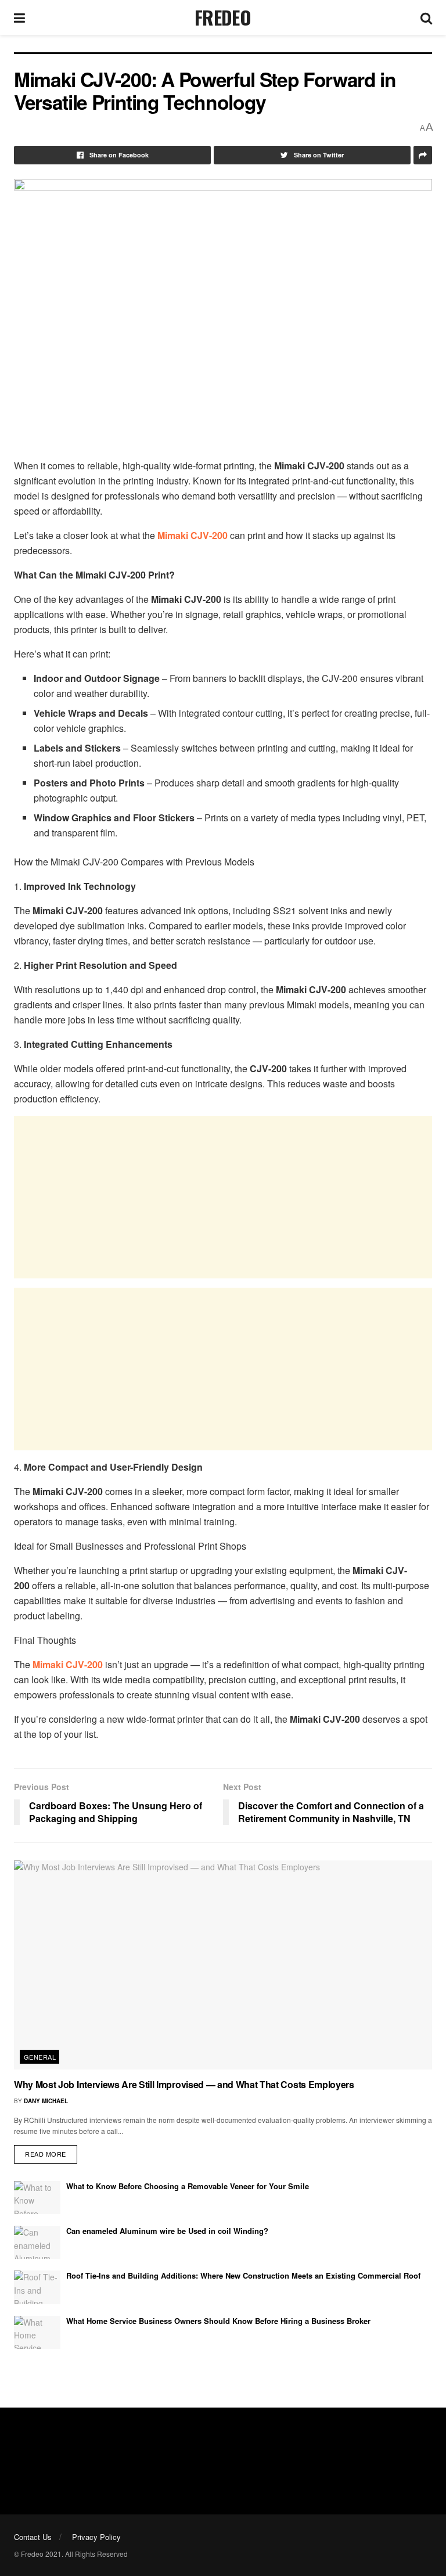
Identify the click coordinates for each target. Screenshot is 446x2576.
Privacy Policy (96, 2537)
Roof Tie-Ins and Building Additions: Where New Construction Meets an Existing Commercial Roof (243, 2275)
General (40, 2057)
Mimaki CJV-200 (193, 535)
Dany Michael (46, 2101)
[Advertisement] (223, 1197)
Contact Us (33, 2537)
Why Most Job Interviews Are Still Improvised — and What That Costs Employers (184, 2084)
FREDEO (223, 17)
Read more (46, 2154)
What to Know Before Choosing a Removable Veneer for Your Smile (188, 2186)
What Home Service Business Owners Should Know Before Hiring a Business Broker (218, 2321)
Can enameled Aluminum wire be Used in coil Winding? (167, 2231)
